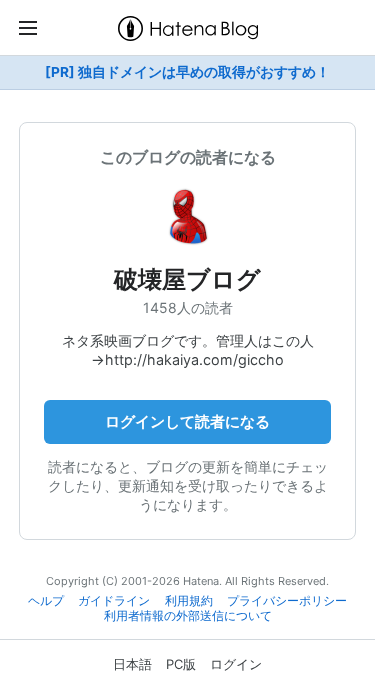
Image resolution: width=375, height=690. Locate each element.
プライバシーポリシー (287, 601)
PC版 (181, 664)
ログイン (236, 664)
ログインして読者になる (187, 421)
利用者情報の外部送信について (188, 616)
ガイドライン (114, 601)
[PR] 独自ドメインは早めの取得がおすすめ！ (187, 72)
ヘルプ (46, 601)
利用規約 (189, 601)
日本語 (132, 664)
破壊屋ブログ (187, 279)
